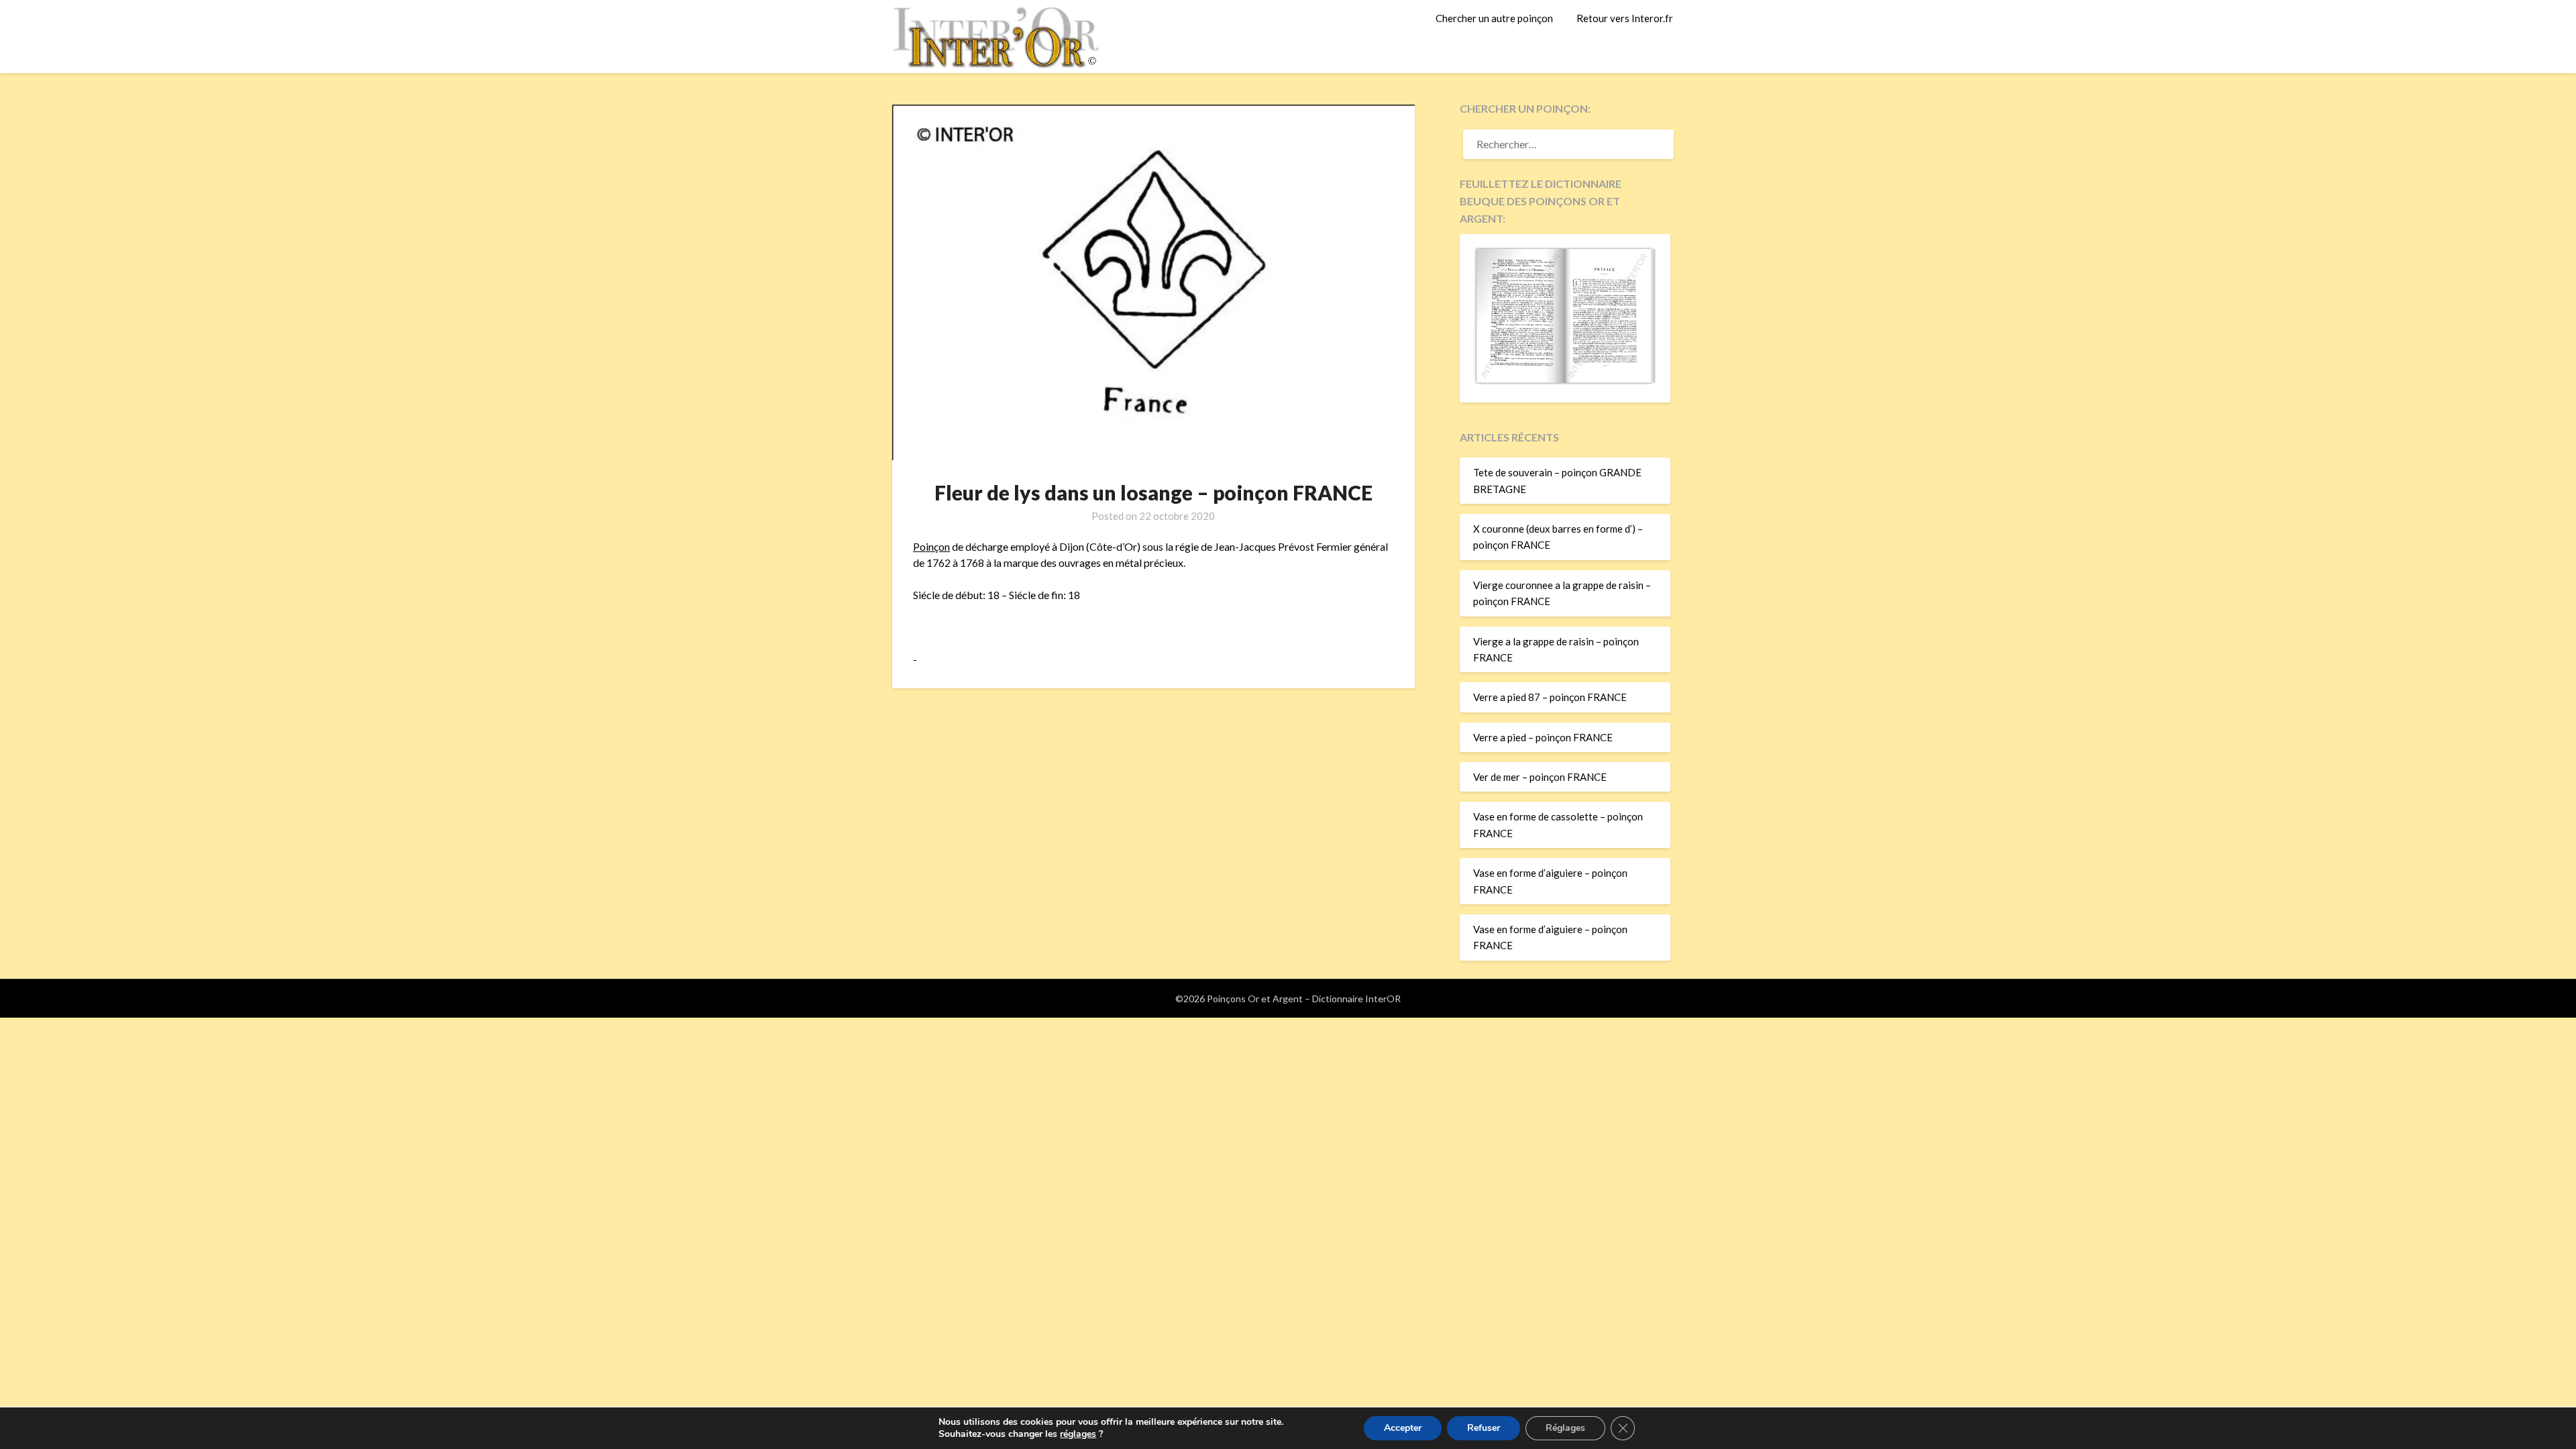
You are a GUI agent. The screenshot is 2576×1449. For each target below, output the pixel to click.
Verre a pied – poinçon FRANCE (1543, 737)
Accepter (1403, 1428)
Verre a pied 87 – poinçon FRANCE (1550, 697)
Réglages (1565, 1428)
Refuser (1484, 1428)
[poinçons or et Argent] (1565, 380)
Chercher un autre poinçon (1494, 18)
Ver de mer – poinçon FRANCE (1540, 777)
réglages (1078, 1434)
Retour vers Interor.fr (1625, 18)
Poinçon (931, 546)
